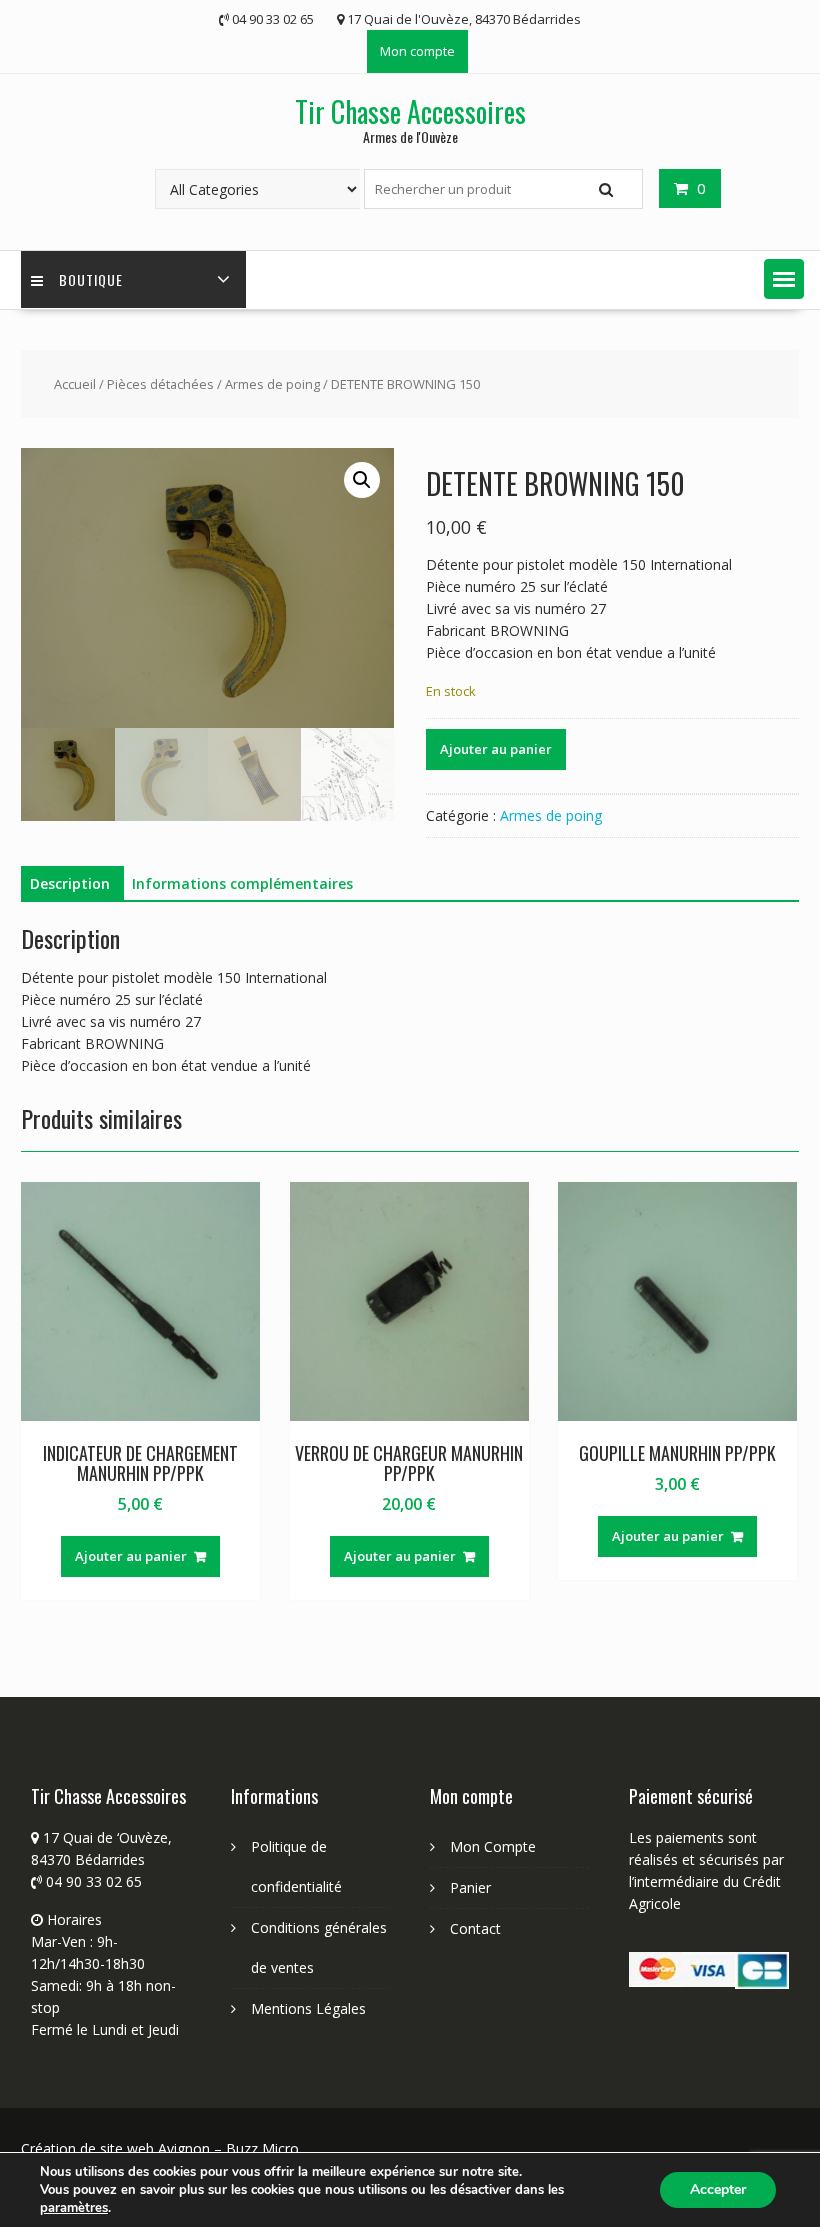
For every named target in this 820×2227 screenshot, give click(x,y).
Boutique (91, 279)
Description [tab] (70, 883)
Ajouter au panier (496, 749)
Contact (475, 1928)
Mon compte (417, 51)
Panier (470, 1887)
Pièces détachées (160, 384)
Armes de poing (272, 384)
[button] (784, 279)
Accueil (75, 384)
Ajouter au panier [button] (131, 1556)
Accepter (718, 2189)
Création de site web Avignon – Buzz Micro (160, 2148)
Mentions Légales (308, 2008)
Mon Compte (493, 1846)
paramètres (74, 2208)
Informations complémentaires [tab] (242, 883)
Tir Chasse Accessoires (410, 111)
